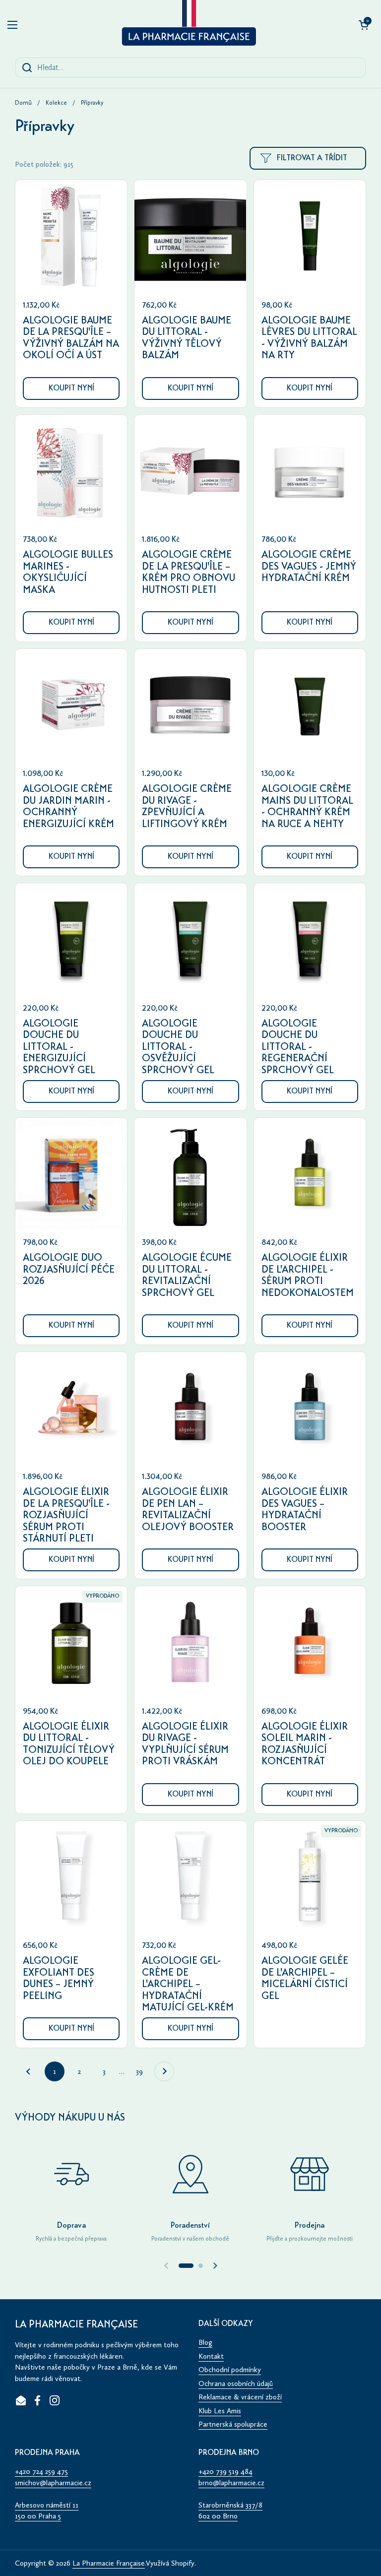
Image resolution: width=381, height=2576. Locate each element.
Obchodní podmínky (230, 2370)
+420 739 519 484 (225, 2471)
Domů (23, 103)
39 (143, 2071)
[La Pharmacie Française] (188, 25)
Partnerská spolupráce (233, 2424)
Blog (205, 2342)
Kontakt (211, 2356)
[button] (364, 25)
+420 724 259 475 (41, 2471)
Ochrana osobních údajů (236, 2383)
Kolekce (56, 103)
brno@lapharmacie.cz (231, 2483)
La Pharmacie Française (109, 2563)
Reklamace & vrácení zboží (240, 2397)
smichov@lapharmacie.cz (53, 2483)
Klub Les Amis (220, 2411)
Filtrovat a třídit (312, 158)
